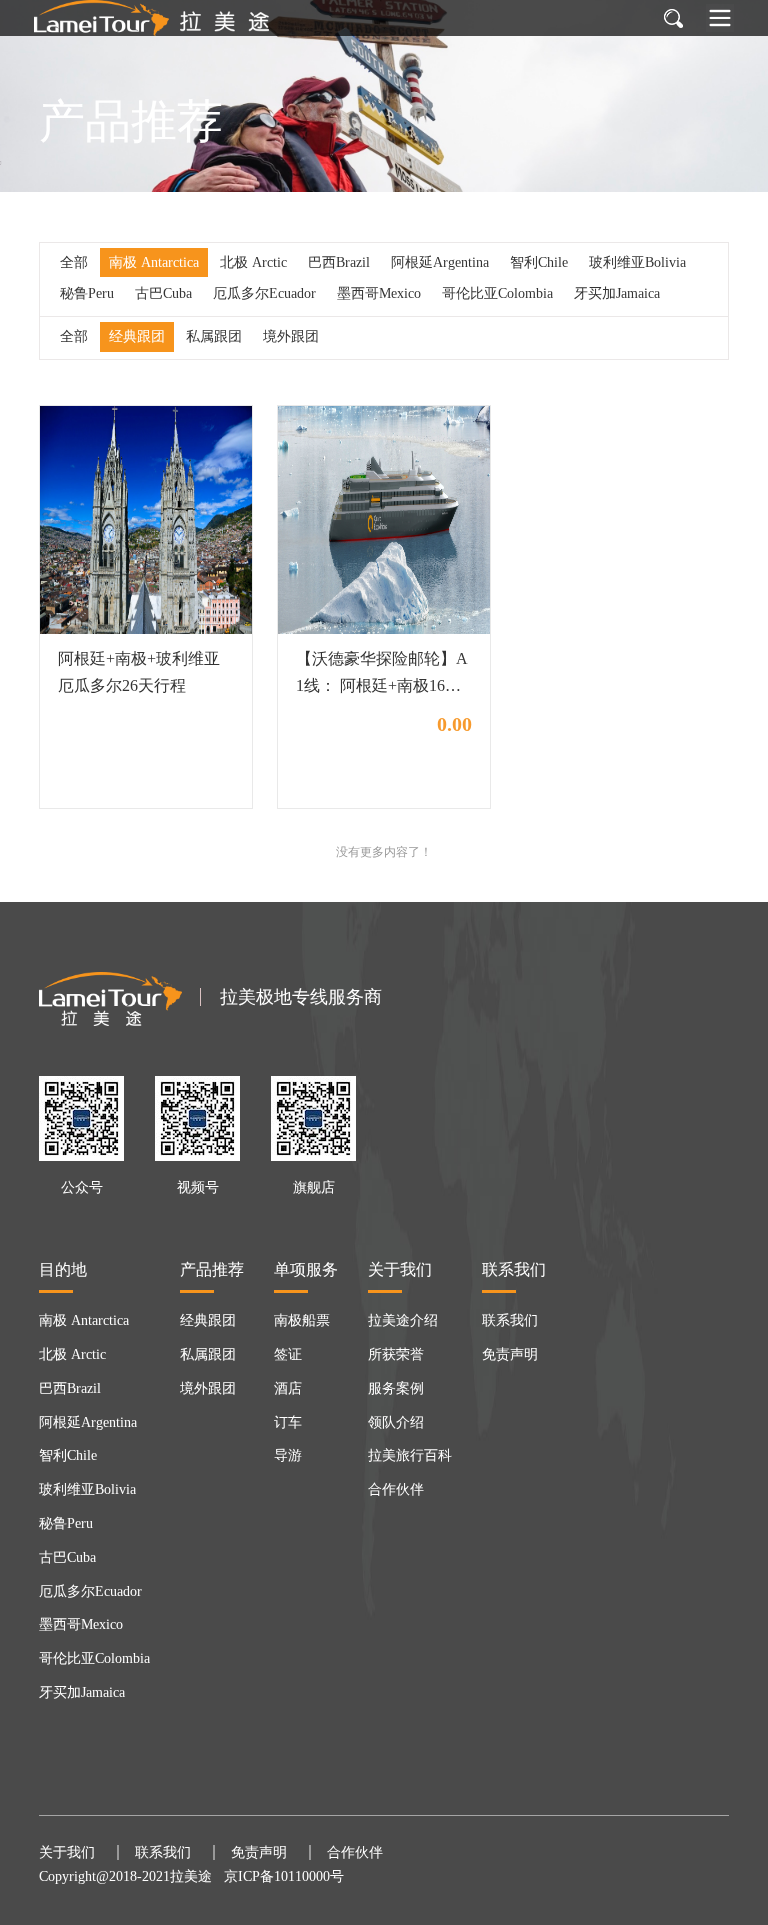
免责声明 (510, 1354)
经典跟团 (137, 336)
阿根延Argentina (440, 262)
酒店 (288, 1388)
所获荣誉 (396, 1354)
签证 (288, 1354)
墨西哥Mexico (379, 293)
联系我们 (510, 1320)
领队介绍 (396, 1422)
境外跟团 (291, 336)
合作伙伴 (396, 1489)
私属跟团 (214, 336)
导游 (288, 1455)
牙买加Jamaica (617, 293)
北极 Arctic (253, 262)
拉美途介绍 (403, 1320)
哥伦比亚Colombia (497, 293)
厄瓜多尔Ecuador (264, 293)
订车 (288, 1422)
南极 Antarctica (154, 262)
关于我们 (67, 1852)
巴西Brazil (339, 262)
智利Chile (539, 262)
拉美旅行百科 (410, 1455)
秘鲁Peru (87, 293)
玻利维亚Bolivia (637, 262)
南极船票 (302, 1320)
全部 (74, 262)
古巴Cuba (163, 293)
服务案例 (396, 1388)
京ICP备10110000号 (284, 1876)
